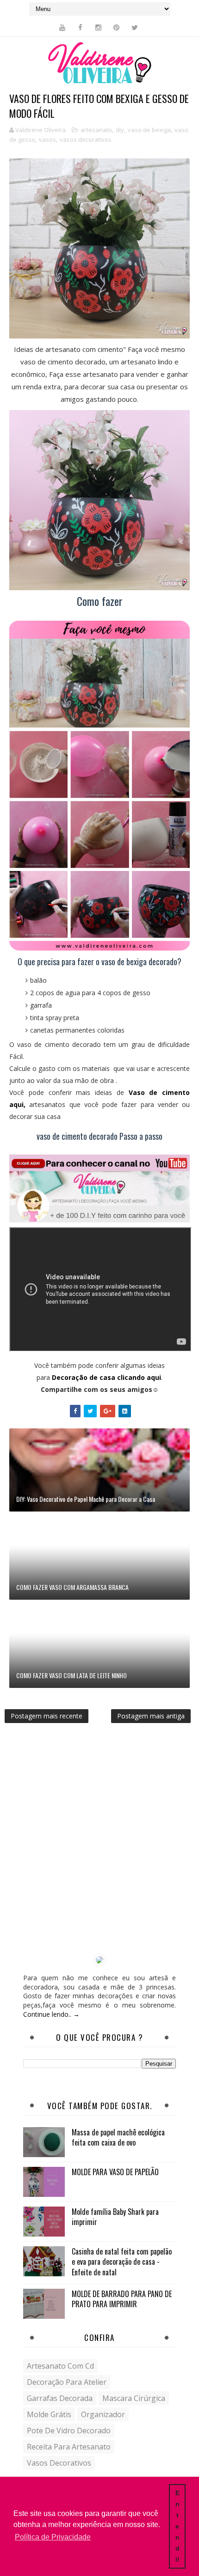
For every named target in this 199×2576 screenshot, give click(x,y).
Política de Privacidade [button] (53, 2537)
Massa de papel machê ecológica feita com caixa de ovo (118, 2137)
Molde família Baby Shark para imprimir (115, 2217)
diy (120, 130)
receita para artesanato (69, 2447)
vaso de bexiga (149, 130)
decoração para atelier (67, 2382)
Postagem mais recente (47, 1716)
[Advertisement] (99, 1845)
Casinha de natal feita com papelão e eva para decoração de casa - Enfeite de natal (122, 2262)
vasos (47, 139)
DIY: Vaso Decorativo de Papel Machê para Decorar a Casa (86, 1499)
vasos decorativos (86, 139)
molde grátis (49, 2414)
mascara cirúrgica (134, 2398)
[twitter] (135, 27)
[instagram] (99, 27)
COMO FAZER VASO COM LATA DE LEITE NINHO (72, 1675)
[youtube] (62, 27)
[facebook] (81, 27)
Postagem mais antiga (151, 1716)
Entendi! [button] (177, 2526)
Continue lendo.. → (51, 2014)
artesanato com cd (60, 2366)
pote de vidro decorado (69, 2431)
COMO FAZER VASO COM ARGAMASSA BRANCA (72, 1587)
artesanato (96, 130)
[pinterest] (117, 27)
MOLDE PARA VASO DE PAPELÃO (115, 2172)
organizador (103, 2414)
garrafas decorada (60, 2398)
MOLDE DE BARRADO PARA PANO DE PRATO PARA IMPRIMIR (122, 2299)
